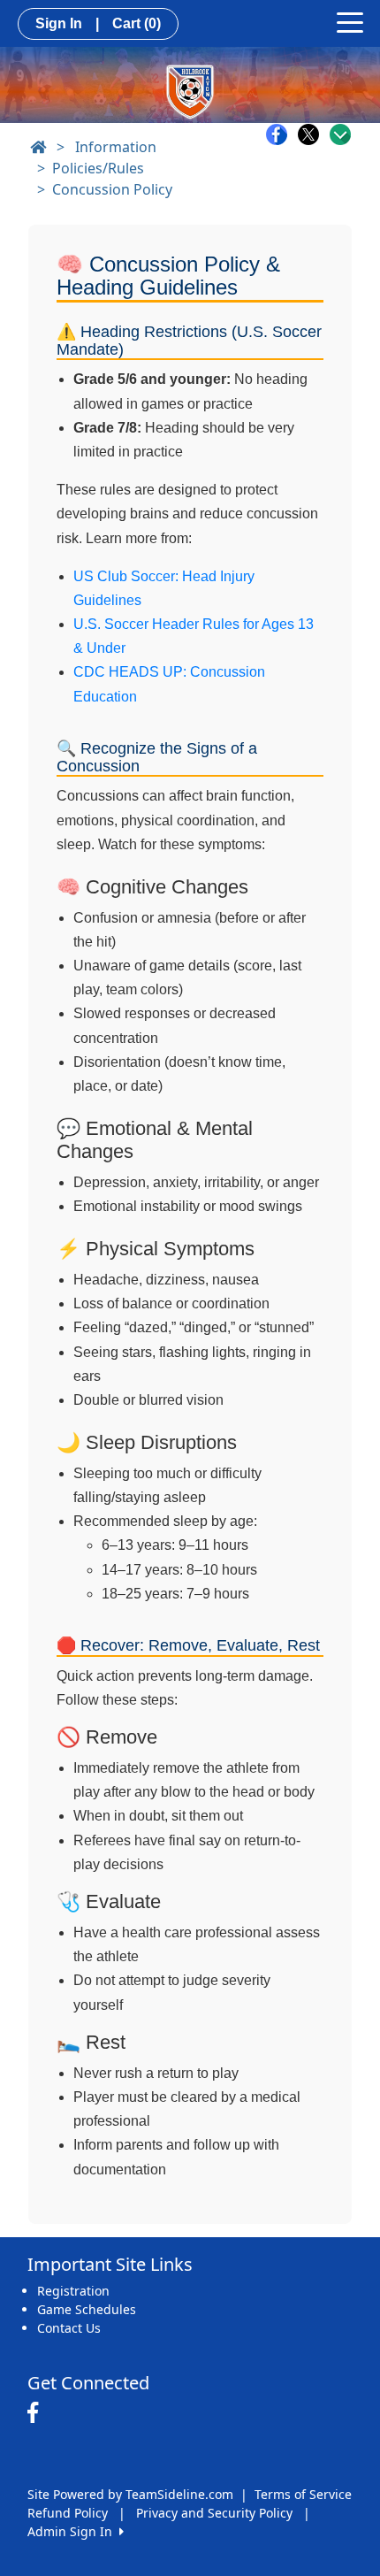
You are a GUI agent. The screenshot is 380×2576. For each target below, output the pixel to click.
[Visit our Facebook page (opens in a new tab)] (37, 2413)
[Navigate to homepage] (38, 147)
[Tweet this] (313, 134)
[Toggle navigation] (350, 21)
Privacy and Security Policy (214, 2513)
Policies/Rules (98, 168)
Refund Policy (68, 2513)
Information (116, 147)
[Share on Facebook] (281, 134)
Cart (137, 23)
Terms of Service (303, 2494)
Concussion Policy (112, 189)
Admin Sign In (73, 2531)
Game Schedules (87, 2309)
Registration (73, 2291)
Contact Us (69, 2328)
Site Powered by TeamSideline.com (130, 2494)
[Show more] (340, 134)
